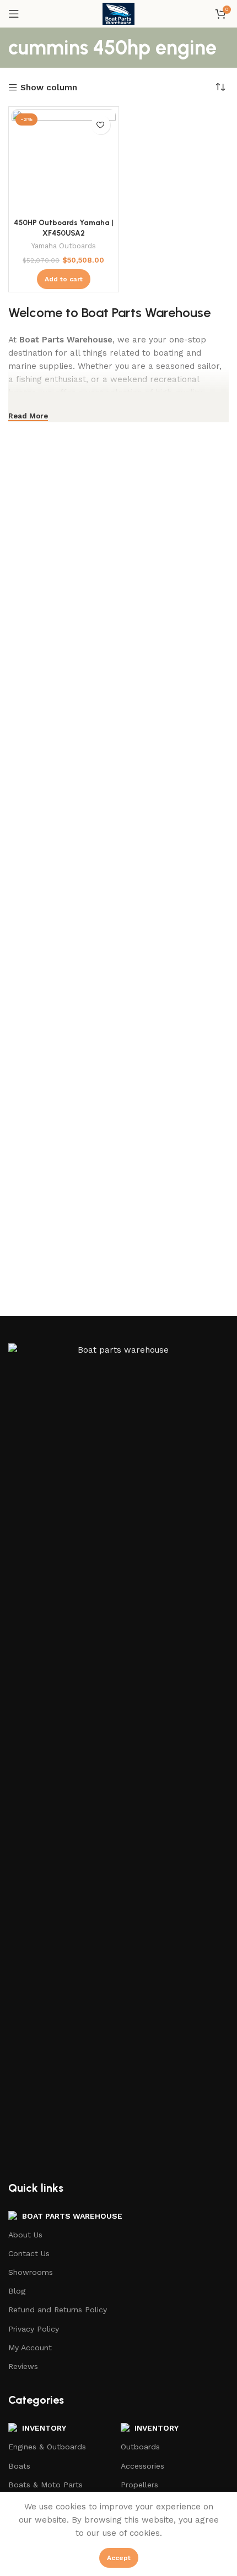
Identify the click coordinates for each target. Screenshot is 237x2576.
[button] (64, 279)
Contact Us (29, 2253)
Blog (17, 2291)
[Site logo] (118, 13)
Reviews (23, 2366)
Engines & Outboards (47, 2447)
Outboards (140, 2447)
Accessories (142, 2466)
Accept (119, 2558)
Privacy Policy (34, 2329)
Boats (19, 2466)
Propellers (139, 2485)
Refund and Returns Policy (58, 2310)
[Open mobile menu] (14, 14)
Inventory (157, 2428)
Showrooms (31, 2272)
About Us (25, 2235)
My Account (30, 2348)
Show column (49, 88)
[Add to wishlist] (101, 125)
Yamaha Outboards (64, 246)
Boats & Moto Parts (45, 2485)
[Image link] (118, 1755)
